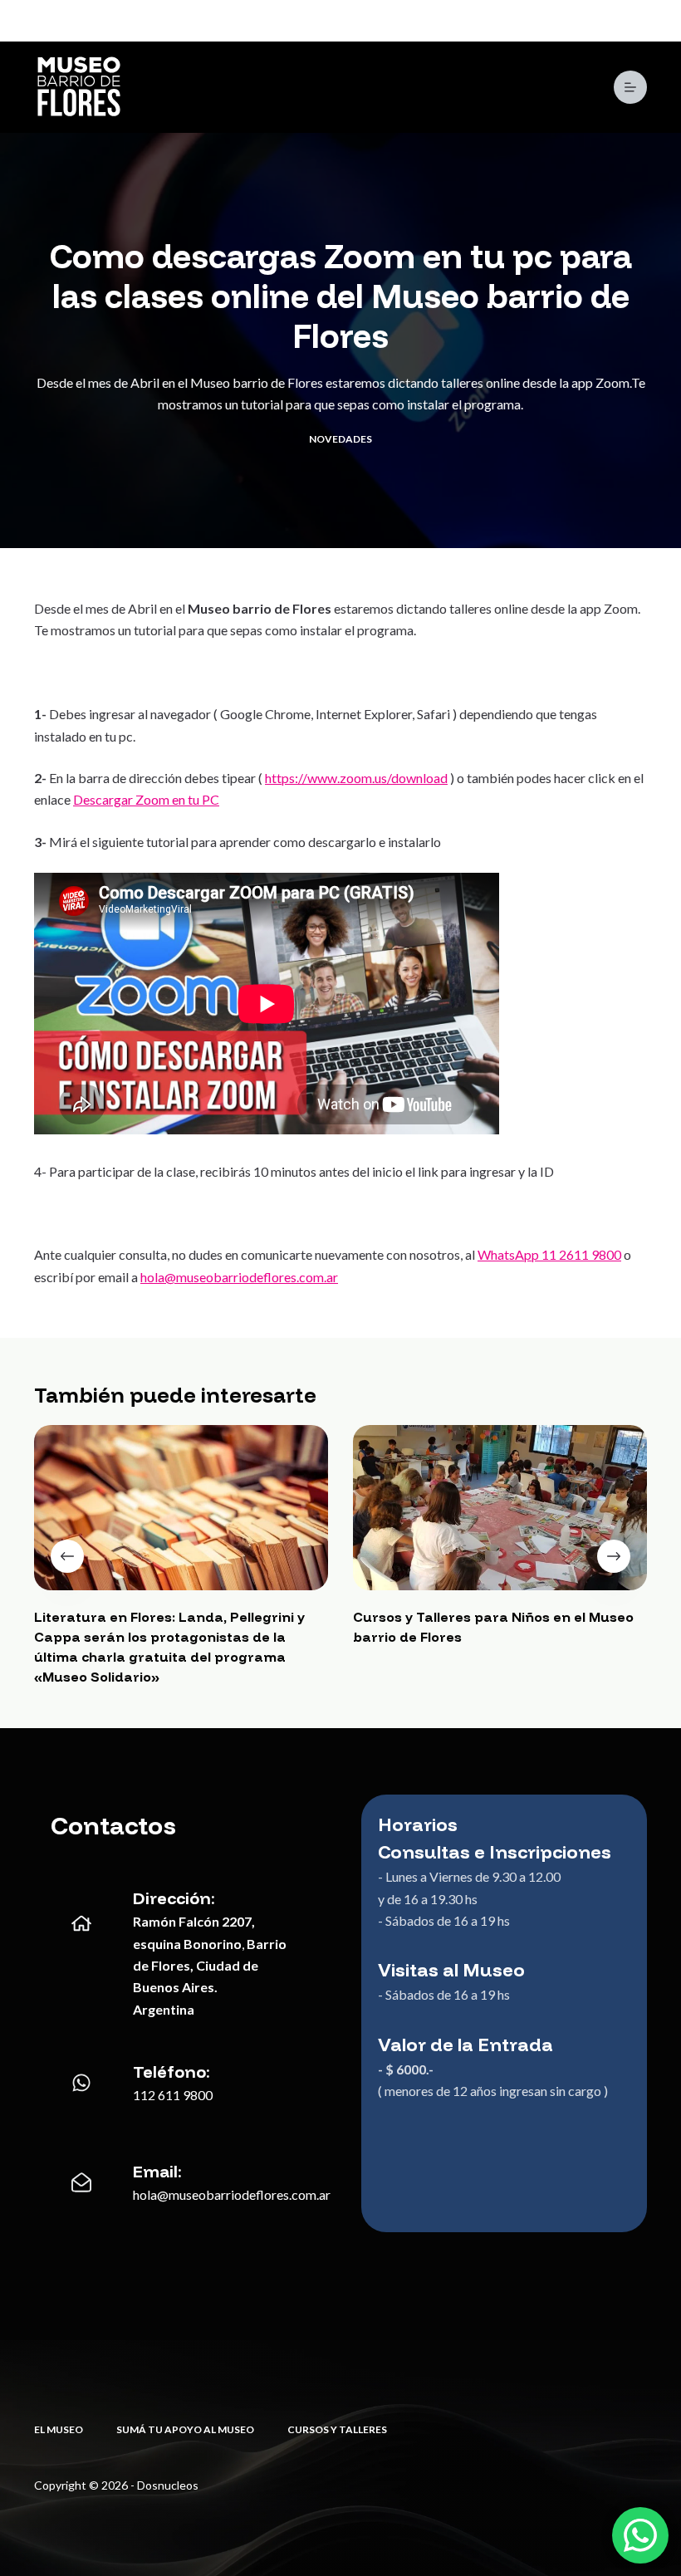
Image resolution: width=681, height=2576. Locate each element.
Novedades (340, 439)
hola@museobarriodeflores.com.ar (239, 1277)
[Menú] (630, 87)
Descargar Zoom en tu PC (146, 799)
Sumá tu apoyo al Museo (185, 2429)
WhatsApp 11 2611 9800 (549, 1254)
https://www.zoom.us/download (356, 778)
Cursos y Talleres (337, 2429)
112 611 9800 (173, 2095)
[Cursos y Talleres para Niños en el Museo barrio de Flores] (500, 1508)
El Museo (59, 2429)
